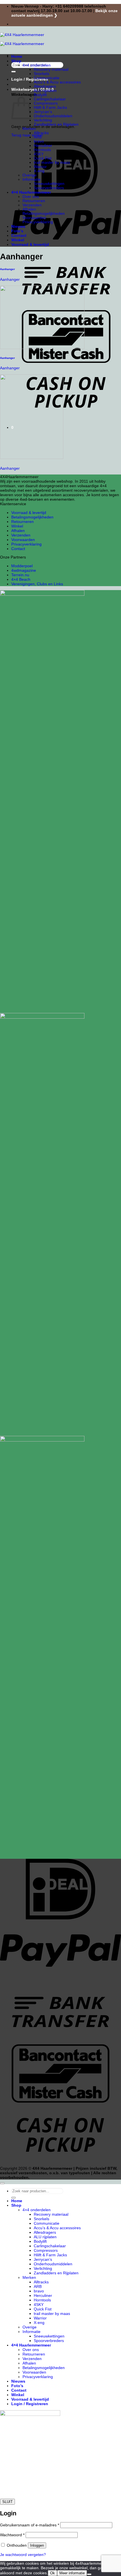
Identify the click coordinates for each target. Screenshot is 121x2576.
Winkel (18, 240)
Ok (52, 2573)
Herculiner (43, 146)
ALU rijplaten (45, 91)
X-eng (39, 171)
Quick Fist (43, 158)
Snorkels (42, 74)
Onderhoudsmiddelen (53, 116)
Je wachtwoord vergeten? (23, 2555)
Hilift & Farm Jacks (50, 108)
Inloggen (37, 2545)
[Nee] (89, 2574)
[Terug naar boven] (2, 2183)
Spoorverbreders (49, 188)
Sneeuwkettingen (49, 184)
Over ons (31, 197)
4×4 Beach (21, 579)
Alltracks (41, 133)
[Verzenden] (14, 72)
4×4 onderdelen (37, 65)
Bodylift (40, 95)
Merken (29, 129)
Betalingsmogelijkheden (44, 214)
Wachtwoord (12, 2535)
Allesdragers (45, 86)
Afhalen (29, 209)
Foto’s (17, 231)
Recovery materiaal (51, 69)
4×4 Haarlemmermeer (31, 192)
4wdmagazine (24, 570)
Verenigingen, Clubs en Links (37, 584)
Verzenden (32, 205)
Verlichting (43, 120)
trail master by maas (52, 163)
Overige (30, 175)
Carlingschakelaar (50, 99)
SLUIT (7, 2502)
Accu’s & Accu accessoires (57, 82)
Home (17, 56)
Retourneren (34, 201)
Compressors (46, 103)
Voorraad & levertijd (30, 244)
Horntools (42, 150)
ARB (38, 137)
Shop (16, 61)
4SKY (39, 154)
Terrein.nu (20, 575)
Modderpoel (22, 566)
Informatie (32, 179)
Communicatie (47, 78)
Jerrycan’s (43, 112)
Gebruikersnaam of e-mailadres (30, 2525)
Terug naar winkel (27, 135)
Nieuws (18, 226)
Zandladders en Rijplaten (56, 124)
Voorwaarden (34, 218)
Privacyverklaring (38, 222)
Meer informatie (72, 2573)
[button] (33, 89)
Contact (19, 235)
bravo (39, 141)
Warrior (40, 167)
